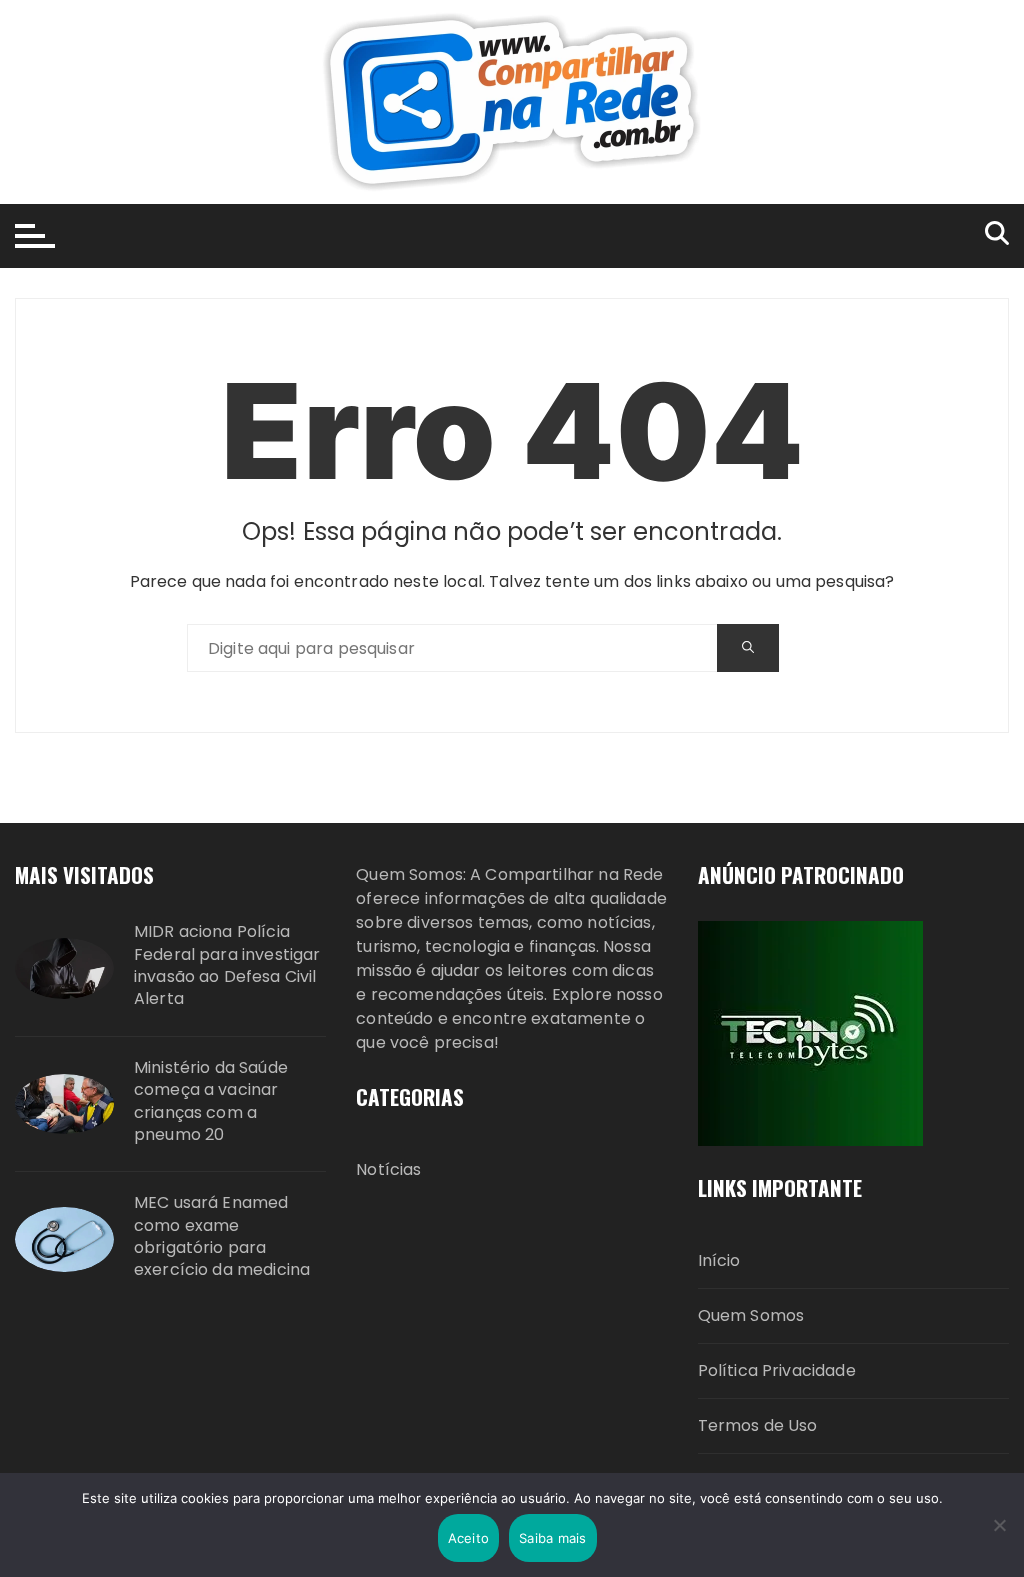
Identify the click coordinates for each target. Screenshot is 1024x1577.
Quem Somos (751, 1315)
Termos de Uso (758, 1425)
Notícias (388, 1169)
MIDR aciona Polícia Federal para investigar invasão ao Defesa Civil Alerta (227, 965)
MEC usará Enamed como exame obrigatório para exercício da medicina (222, 1236)
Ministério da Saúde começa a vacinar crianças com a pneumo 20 (211, 1101)
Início (719, 1260)
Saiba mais (553, 1538)
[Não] (999, 1525)
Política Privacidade (777, 1370)
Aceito (469, 1538)
